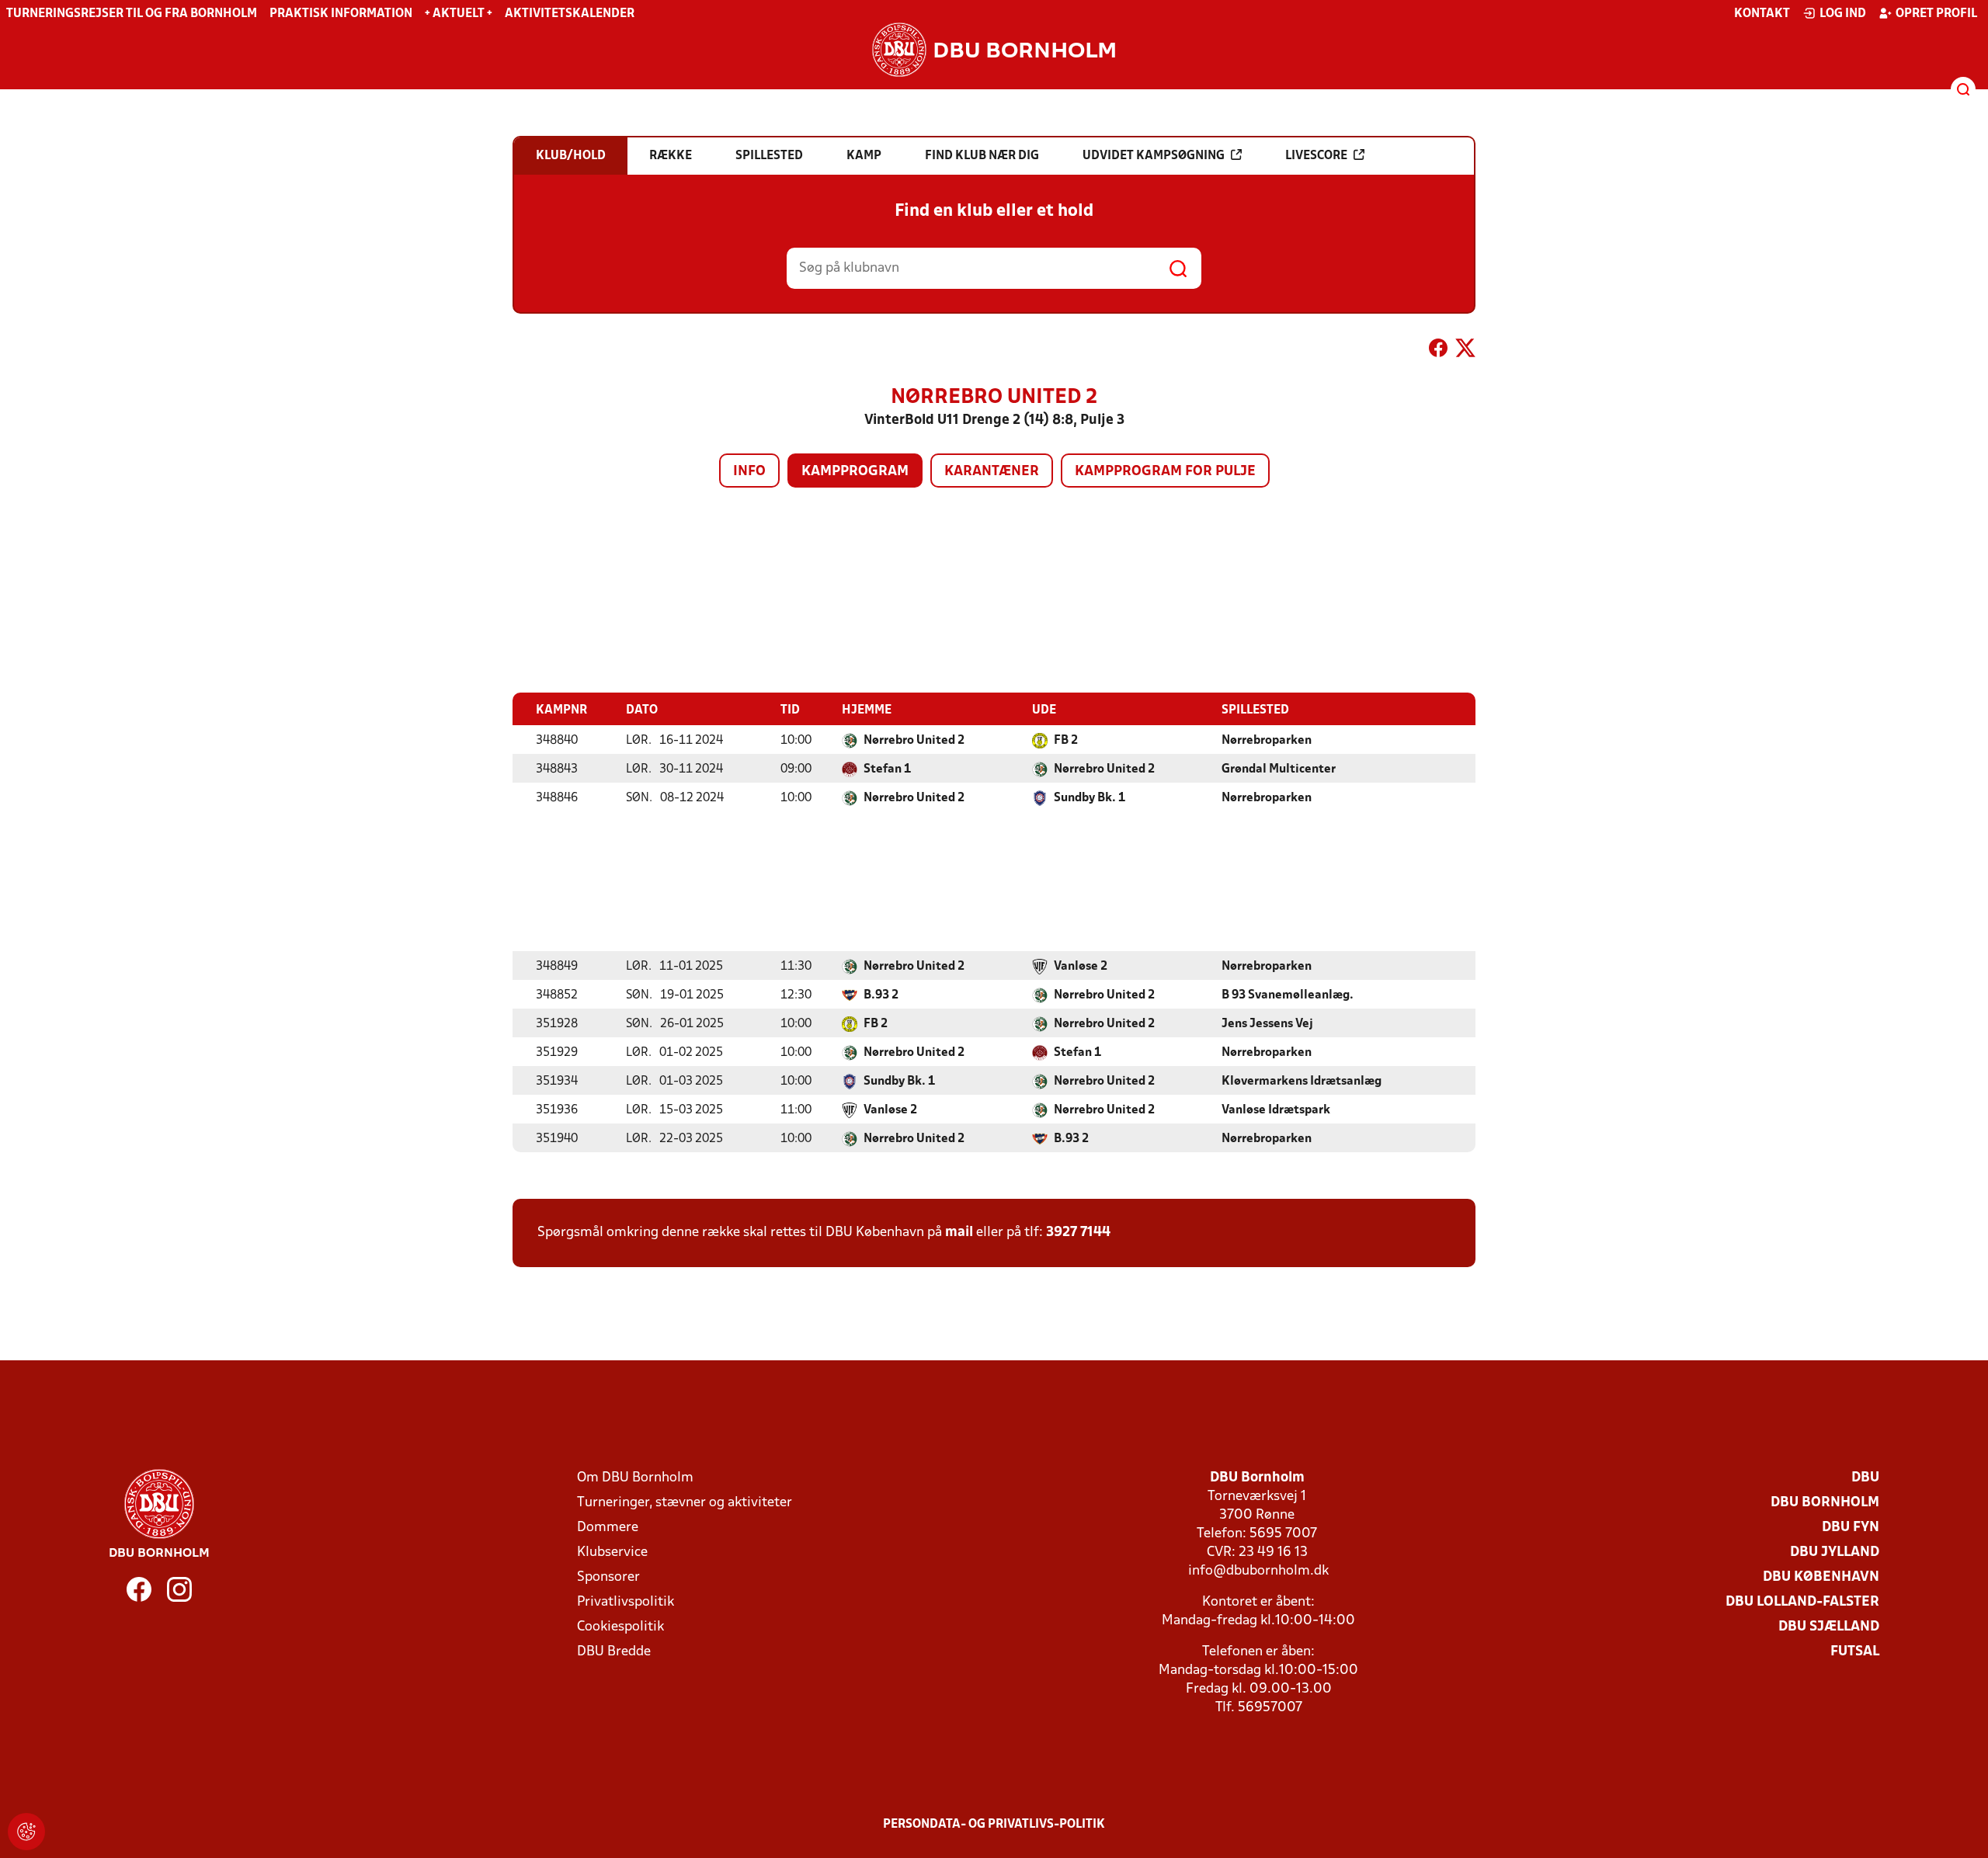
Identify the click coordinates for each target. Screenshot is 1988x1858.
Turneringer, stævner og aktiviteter (685, 1503)
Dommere (608, 1528)
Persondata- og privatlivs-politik (994, 1825)
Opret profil (1936, 14)
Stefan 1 (887, 769)
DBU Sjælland (1829, 1627)
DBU (1865, 1478)
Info (749, 472)
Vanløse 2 (1081, 967)
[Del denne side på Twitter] (1465, 351)
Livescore (1316, 156)
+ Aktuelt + (459, 14)
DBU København (1821, 1577)
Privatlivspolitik (626, 1602)
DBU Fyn (1851, 1528)
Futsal (1855, 1652)
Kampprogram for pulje (1165, 472)
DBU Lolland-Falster (1802, 1602)
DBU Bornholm (1825, 1503)
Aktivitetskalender (570, 14)
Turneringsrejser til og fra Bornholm (132, 14)
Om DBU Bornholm (635, 1478)
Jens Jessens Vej (1267, 1024)
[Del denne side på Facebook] (1438, 351)
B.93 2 (881, 995)
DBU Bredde (614, 1652)
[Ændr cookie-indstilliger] (26, 1832)
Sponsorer (608, 1577)
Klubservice (612, 1552)
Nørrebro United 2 (914, 741)
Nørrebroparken (1267, 741)
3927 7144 (1078, 1233)
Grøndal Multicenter (1279, 769)
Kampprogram (855, 472)
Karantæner (992, 472)
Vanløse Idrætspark (1276, 1110)
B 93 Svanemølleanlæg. (1288, 995)
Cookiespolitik (620, 1627)
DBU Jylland (1835, 1552)
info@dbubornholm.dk (1258, 1571)
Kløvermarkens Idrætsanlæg (1302, 1082)
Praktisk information (341, 14)
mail (959, 1233)
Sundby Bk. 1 (1090, 798)
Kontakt (1762, 14)
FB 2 (1066, 741)
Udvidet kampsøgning (1154, 156)
